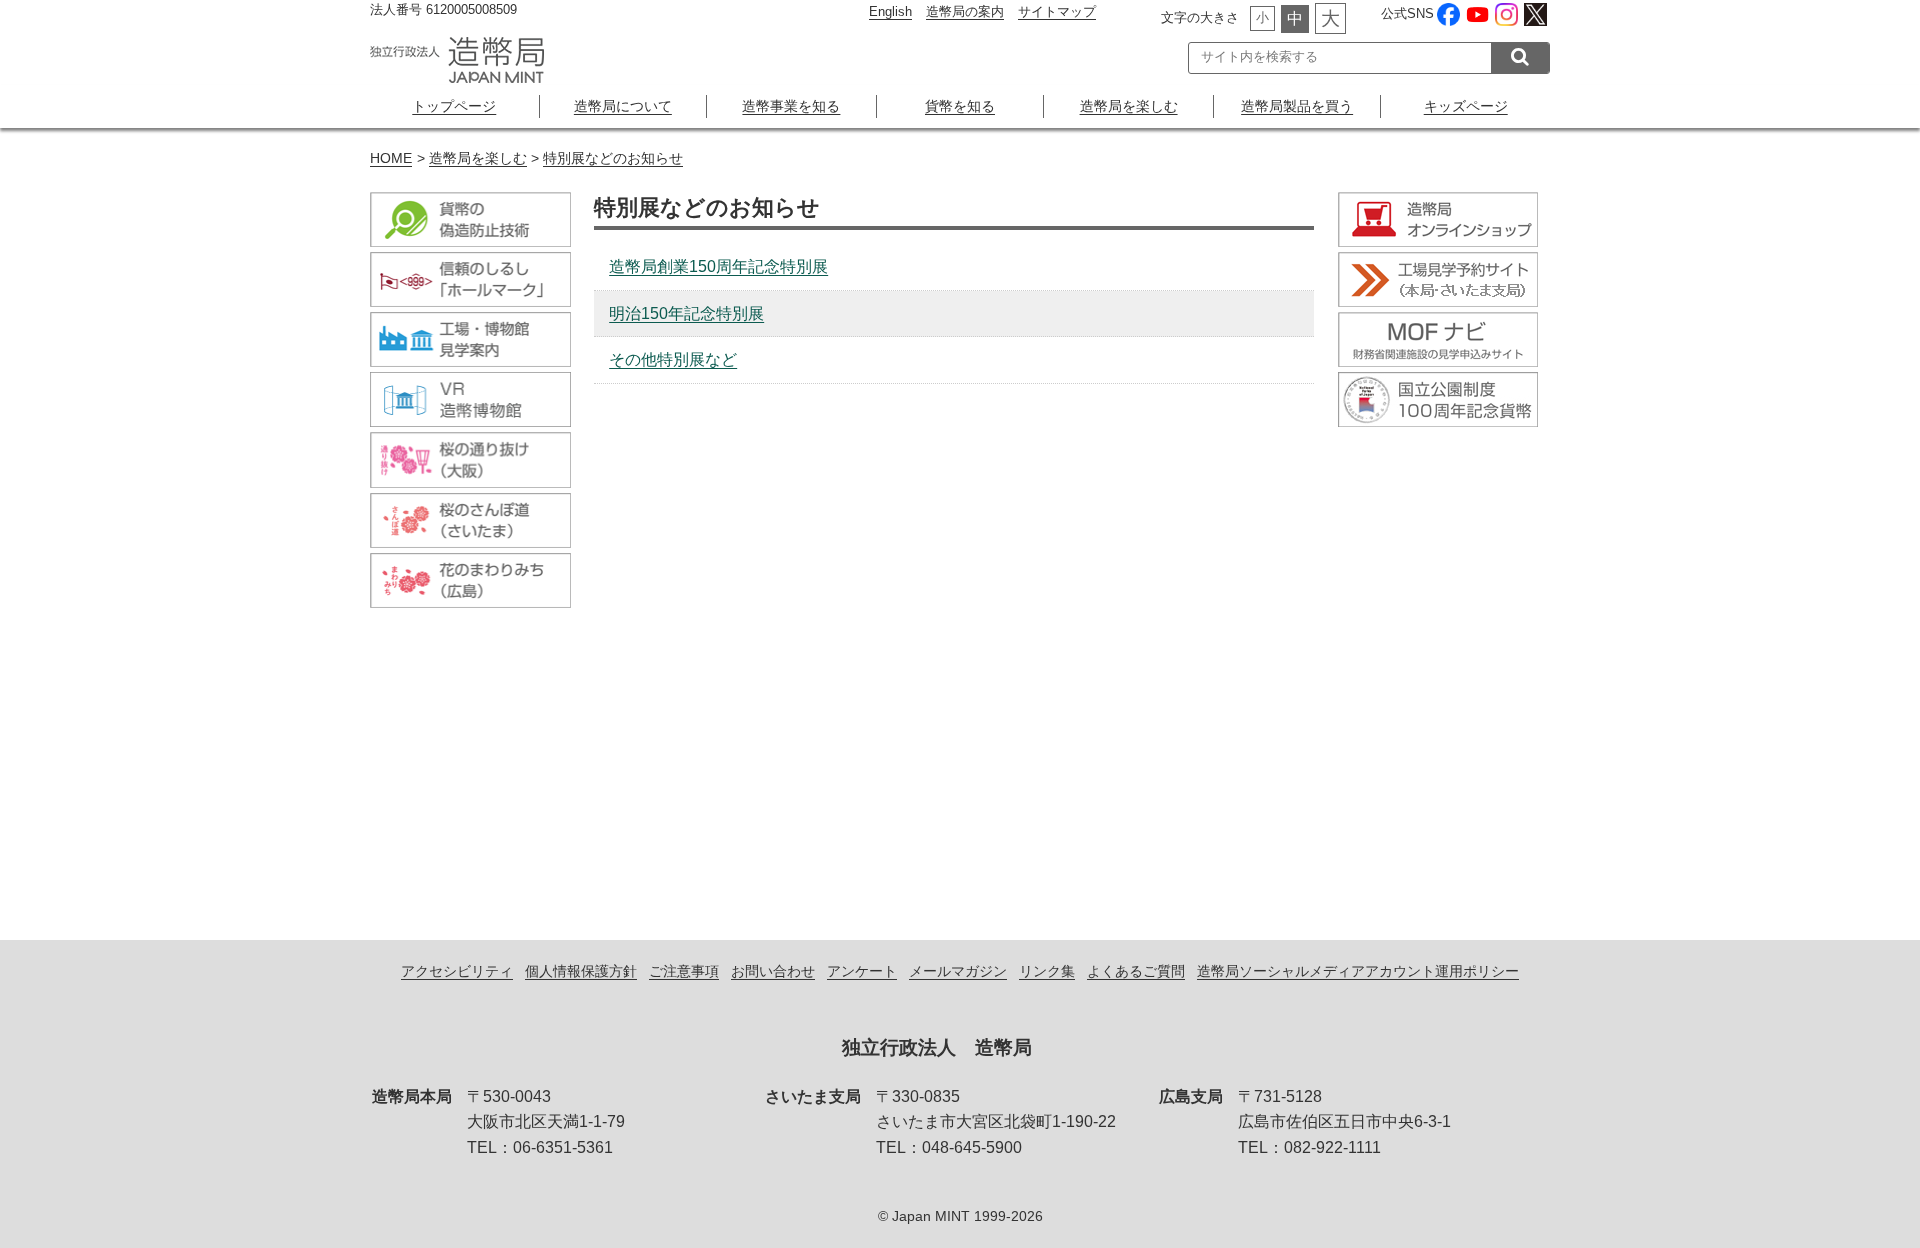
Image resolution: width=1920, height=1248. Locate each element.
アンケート (862, 971)
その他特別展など (673, 359)
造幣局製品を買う (1297, 106)
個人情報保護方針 (581, 971)
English (890, 11)
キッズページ (1466, 106)
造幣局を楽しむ (1129, 106)
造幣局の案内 (965, 11)
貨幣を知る (960, 106)
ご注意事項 (684, 971)
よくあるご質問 (1136, 971)
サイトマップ (1057, 11)
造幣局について (623, 106)
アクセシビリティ (457, 971)
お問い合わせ (773, 971)
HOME (391, 158)
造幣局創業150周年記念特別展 (718, 266)
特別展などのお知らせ (613, 158)
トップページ (454, 106)
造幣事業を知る (791, 106)
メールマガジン (958, 971)
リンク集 (1047, 971)
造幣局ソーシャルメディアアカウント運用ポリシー (1358, 971)
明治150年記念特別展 (686, 313)
